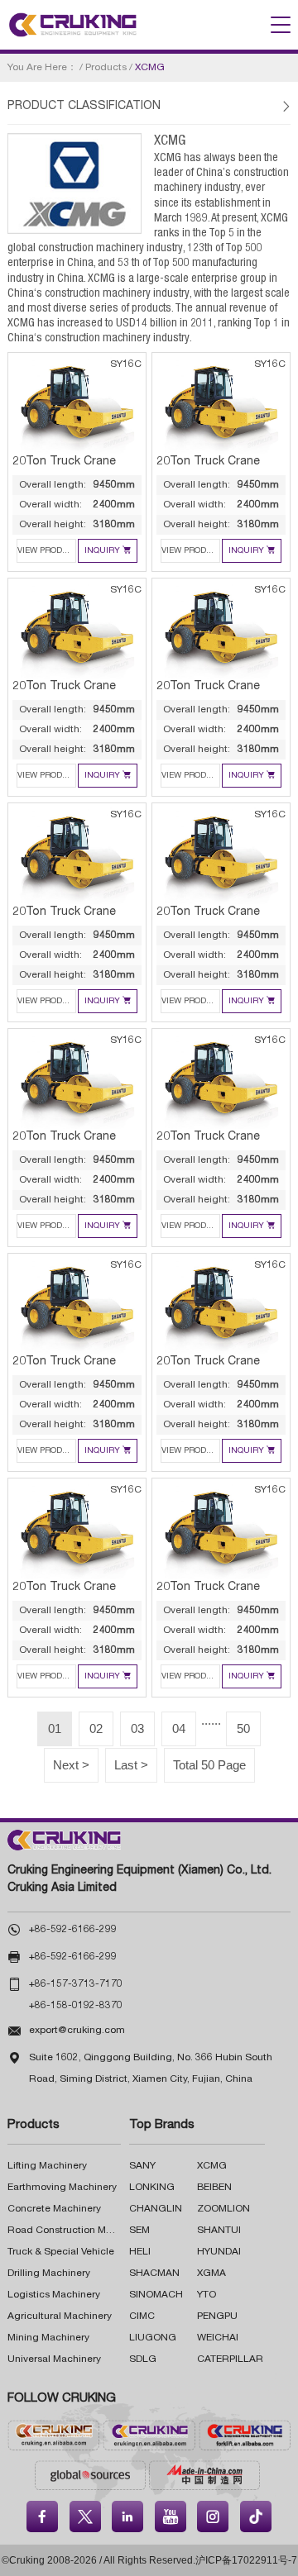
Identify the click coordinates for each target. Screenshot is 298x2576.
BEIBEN (214, 2188)
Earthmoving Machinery (62, 2188)
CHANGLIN (156, 2209)
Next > (71, 1765)
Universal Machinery (54, 2359)
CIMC (142, 2316)
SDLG (143, 2359)
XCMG (212, 2166)
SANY (142, 2166)
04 (179, 1728)
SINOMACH (156, 2295)
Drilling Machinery (49, 2274)
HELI (140, 2252)
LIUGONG (153, 2338)
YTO (207, 2295)
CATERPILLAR (230, 2359)
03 (137, 1728)
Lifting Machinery (47, 2166)
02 (96, 1728)
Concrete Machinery (54, 2209)
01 (55, 1728)
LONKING (152, 2188)
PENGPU (217, 2316)
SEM (139, 2231)
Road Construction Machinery (77, 2231)
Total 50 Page (209, 1765)
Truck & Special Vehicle (61, 2252)
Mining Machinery (48, 2338)
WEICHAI (218, 2338)
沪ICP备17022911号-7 (246, 2560)
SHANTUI (219, 2231)
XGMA (211, 2274)
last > (131, 1765)
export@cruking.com (77, 2031)
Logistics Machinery (54, 2295)
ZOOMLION (223, 2209)
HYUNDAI (219, 2252)
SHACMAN (154, 2274)
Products (106, 68)
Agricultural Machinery (60, 2316)
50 (243, 1728)
